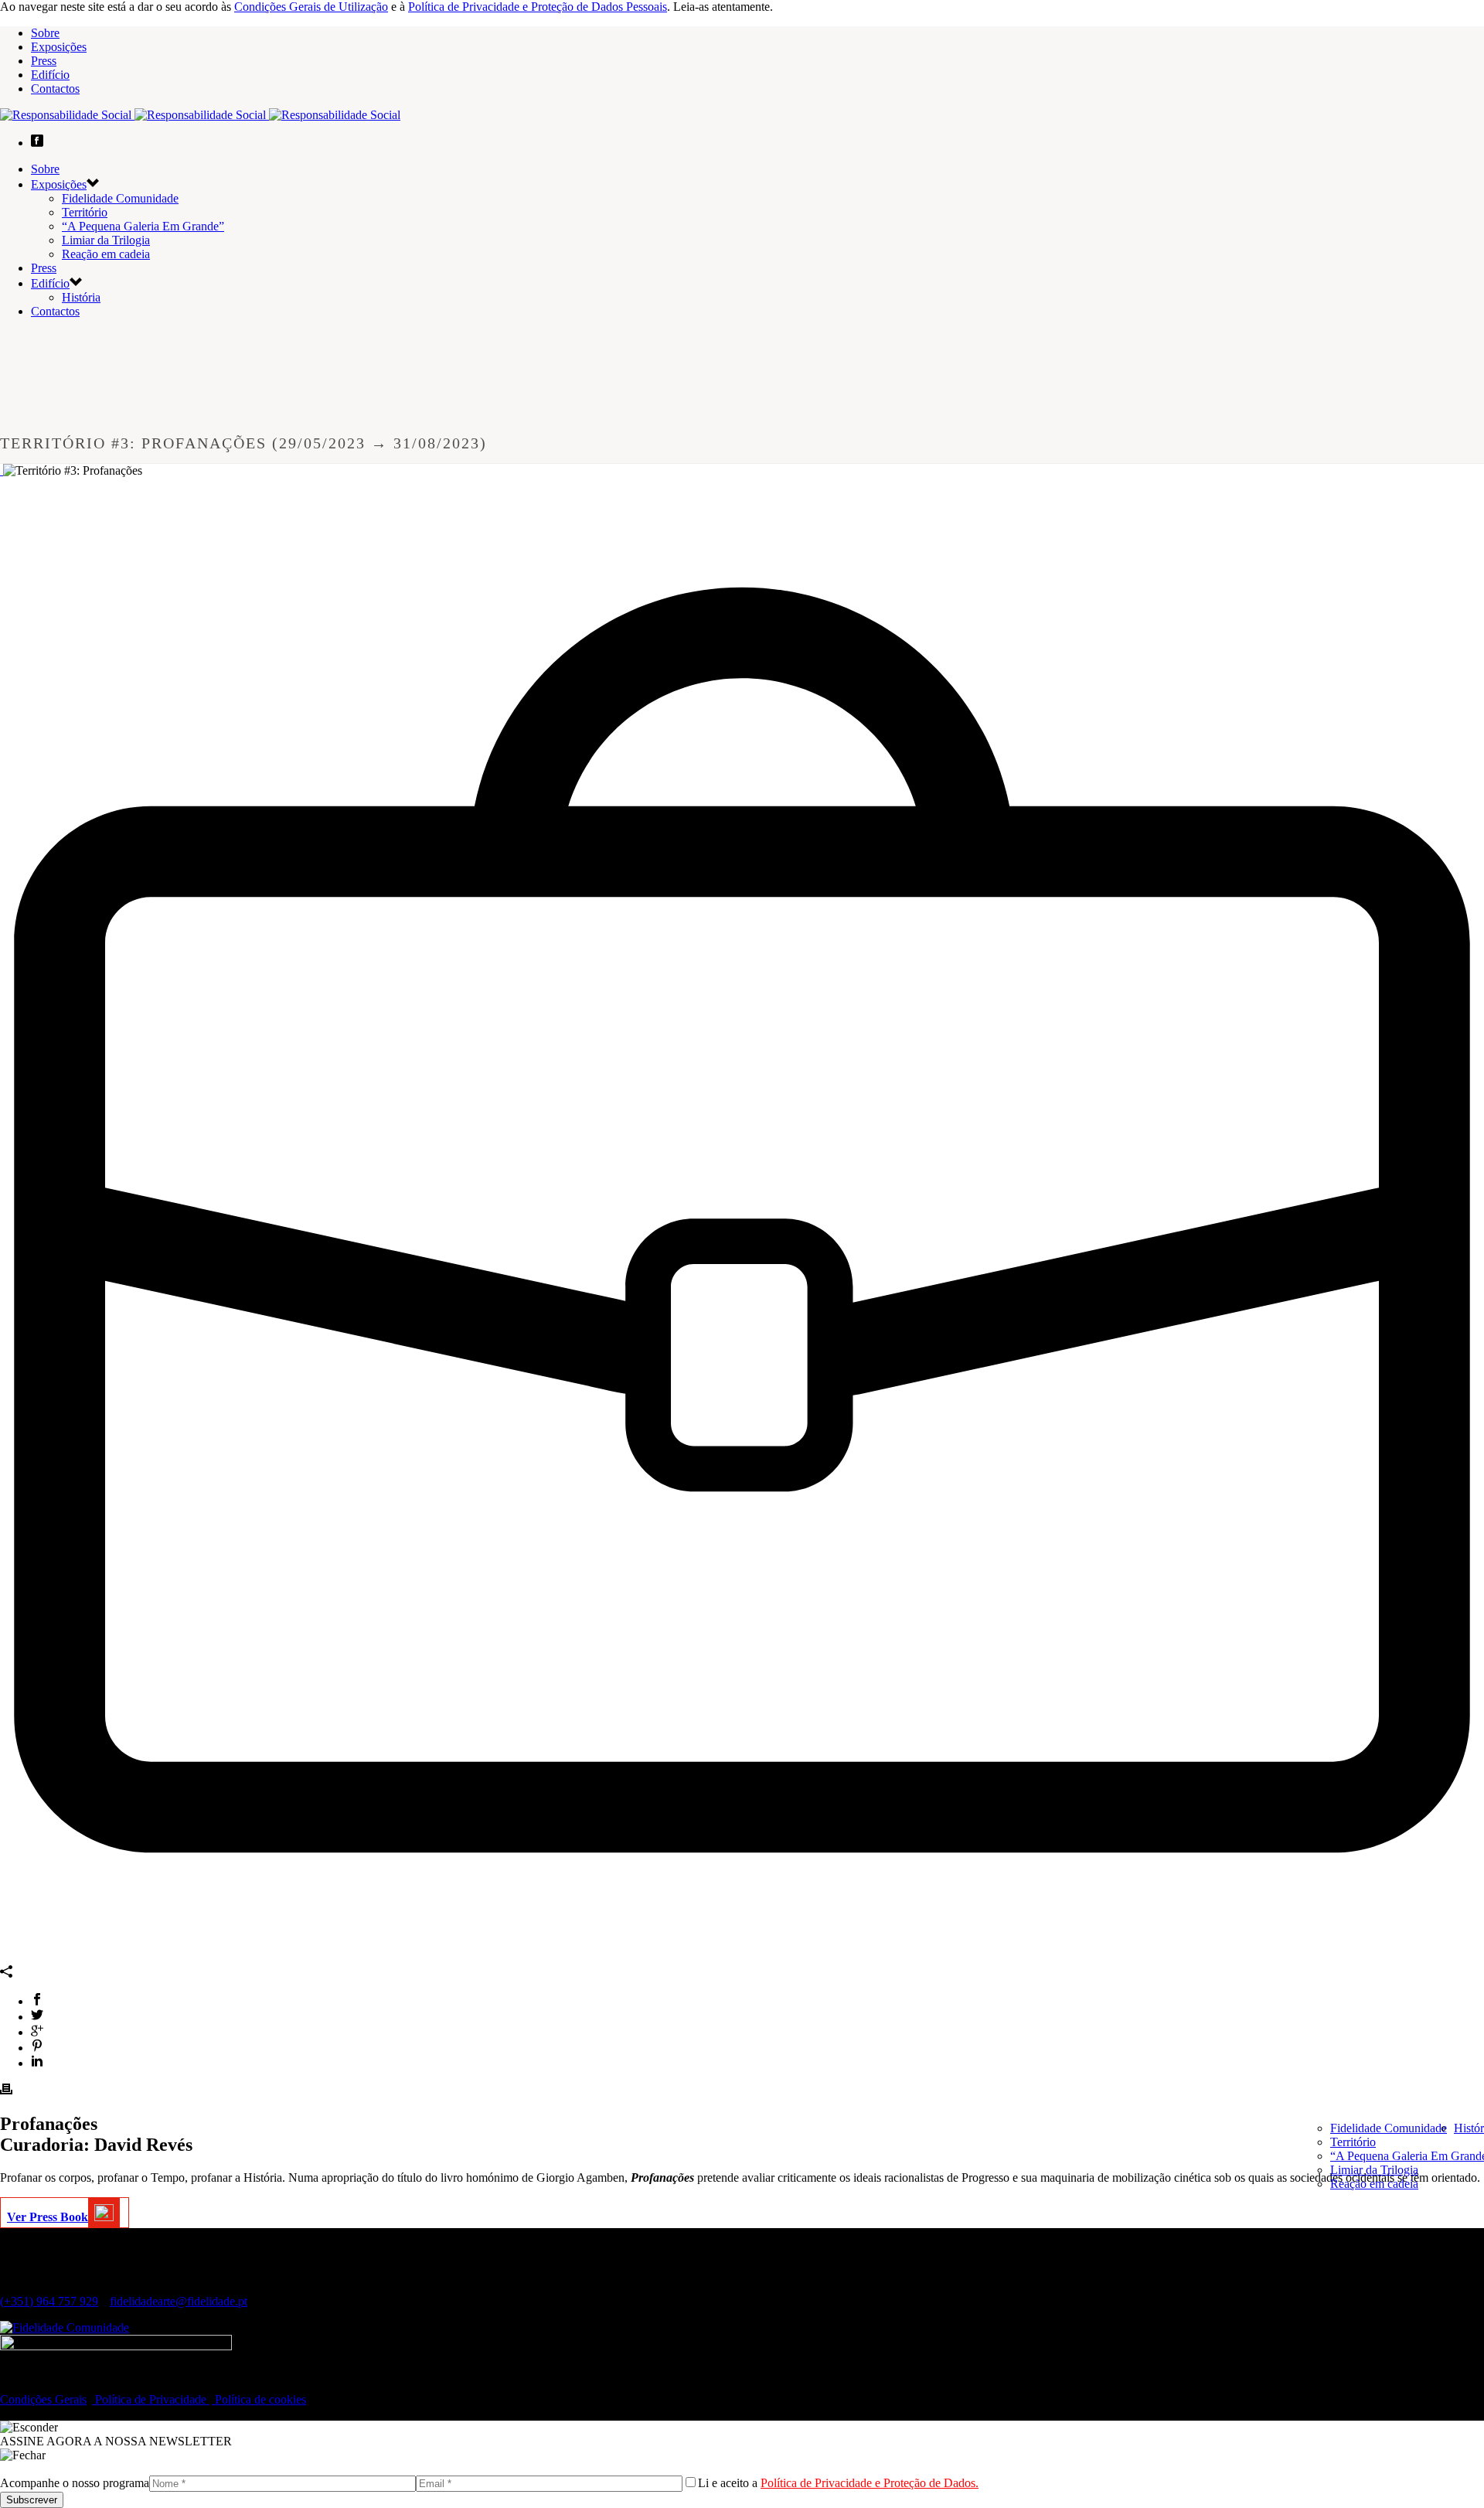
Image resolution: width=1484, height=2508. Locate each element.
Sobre (45, 33)
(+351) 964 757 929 (49, 2301)
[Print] (6, 2091)
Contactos (55, 89)
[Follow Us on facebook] (6, 2385)
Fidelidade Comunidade (1389, 2128)
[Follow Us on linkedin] (19, 2385)
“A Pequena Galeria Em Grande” (143, 226)
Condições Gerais (43, 2399)
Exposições (59, 47)
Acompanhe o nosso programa (75, 2483)
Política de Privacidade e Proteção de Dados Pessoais (538, 7)
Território (1353, 2142)
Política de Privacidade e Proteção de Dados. (870, 2483)
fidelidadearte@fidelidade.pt (179, 2301)
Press (44, 61)
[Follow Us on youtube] (43, 2385)
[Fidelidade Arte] (200, 115)
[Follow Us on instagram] (31, 2385)
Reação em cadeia (1374, 2184)
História (81, 297)
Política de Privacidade (151, 2399)
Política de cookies (259, 2399)
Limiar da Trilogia (1374, 2170)
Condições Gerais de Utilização (311, 7)
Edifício (50, 75)
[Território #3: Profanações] (2, 470)
